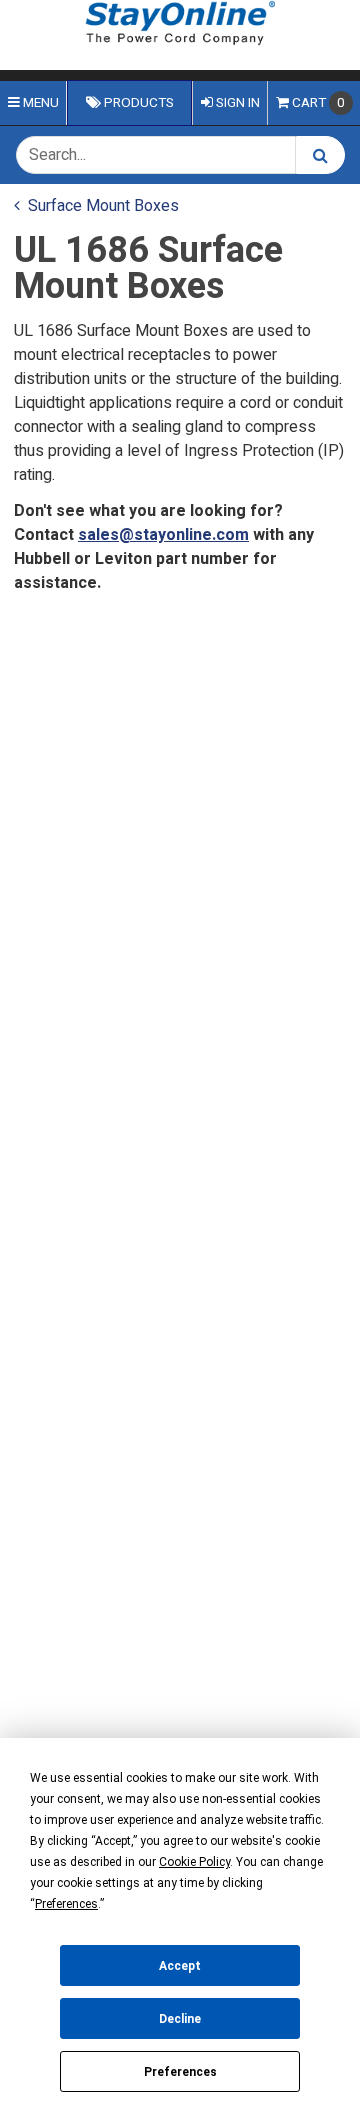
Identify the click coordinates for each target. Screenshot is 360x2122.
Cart (318, 103)
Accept (180, 1966)
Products (137, 103)
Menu (39, 103)
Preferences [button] (66, 1904)
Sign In (236, 103)
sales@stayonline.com (163, 535)
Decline (180, 2019)
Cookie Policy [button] (194, 1862)
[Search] (320, 155)
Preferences (180, 2072)
